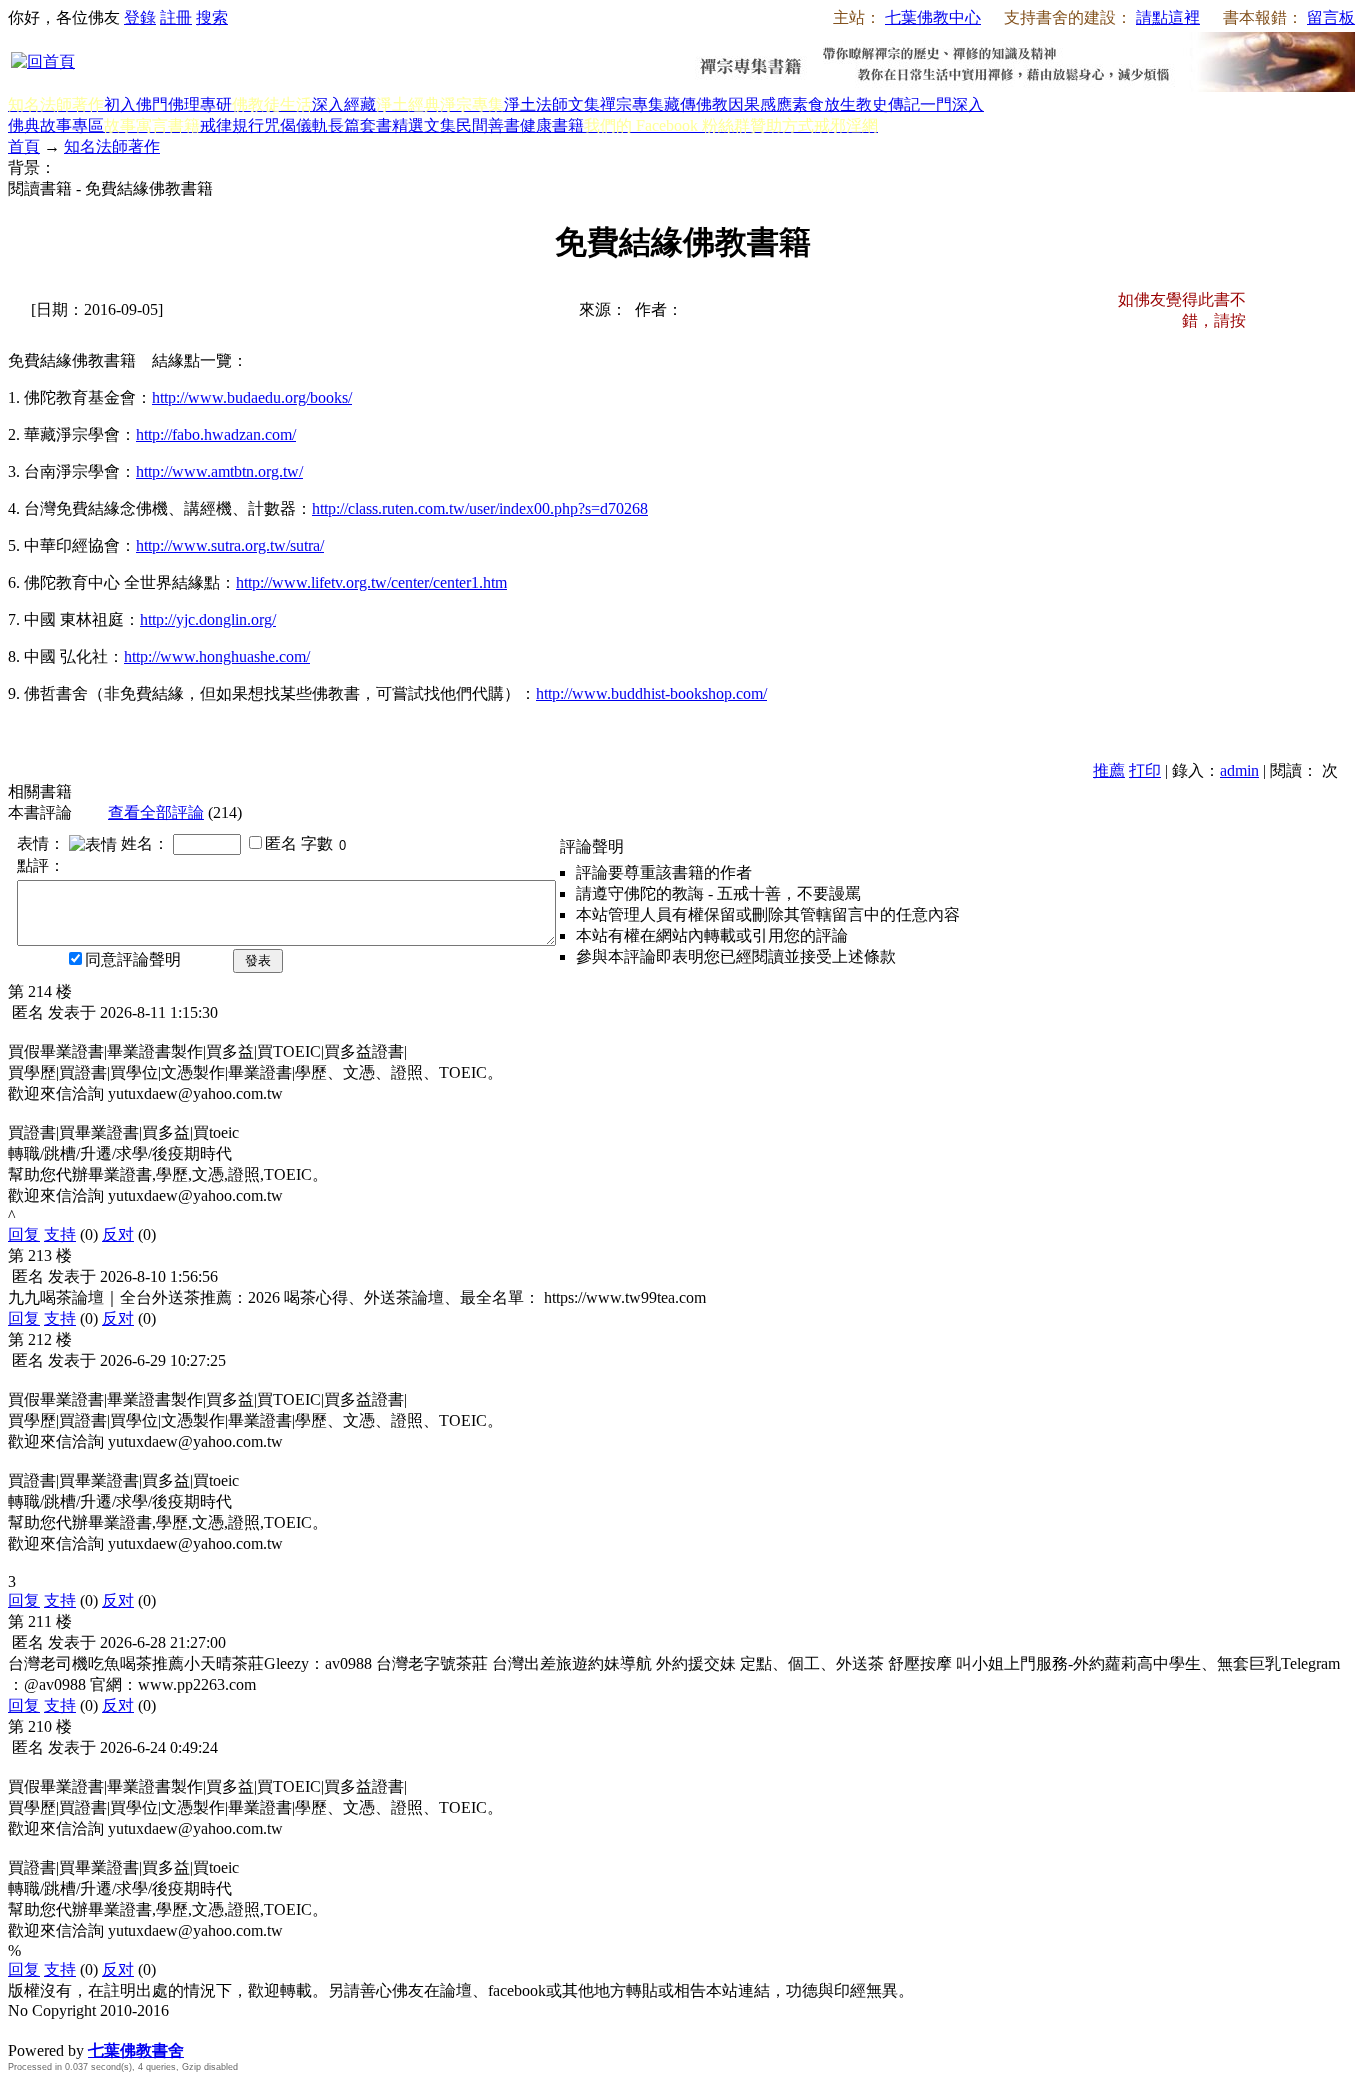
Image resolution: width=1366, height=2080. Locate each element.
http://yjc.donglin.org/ (208, 619)
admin (1239, 770)
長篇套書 (360, 125)
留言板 (1331, 17)
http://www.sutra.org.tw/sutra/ (230, 545)
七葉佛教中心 (933, 17)
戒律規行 (232, 125)
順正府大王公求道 (108, 2029)
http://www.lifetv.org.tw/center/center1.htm (371, 582)
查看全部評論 (156, 812)
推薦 (1109, 770)
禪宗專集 (632, 104)
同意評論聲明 (133, 959)
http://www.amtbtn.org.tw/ (219, 471)
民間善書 (488, 125)
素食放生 (824, 104)
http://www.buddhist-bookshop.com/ (651, 693)
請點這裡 (1168, 17)
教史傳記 (888, 104)
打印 (1145, 770)
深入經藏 (344, 104)
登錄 (140, 17)
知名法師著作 (112, 146)
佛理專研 (200, 104)
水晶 (24, 2029)
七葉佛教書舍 (136, 2050)
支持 (60, 1234)
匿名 (281, 843)
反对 (118, 1234)
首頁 (24, 146)
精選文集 (424, 125)
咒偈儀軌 (296, 125)
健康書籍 (552, 125)
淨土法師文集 (552, 104)
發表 (258, 960)
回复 (24, 1234)
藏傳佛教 (696, 104)
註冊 (176, 17)
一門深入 (952, 104)
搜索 (212, 17)
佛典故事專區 (56, 125)
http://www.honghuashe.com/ (217, 656)
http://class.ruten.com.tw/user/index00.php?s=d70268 (480, 508)
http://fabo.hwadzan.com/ (216, 434)
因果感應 (760, 104)
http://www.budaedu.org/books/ (252, 397)
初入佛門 (136, 104)
